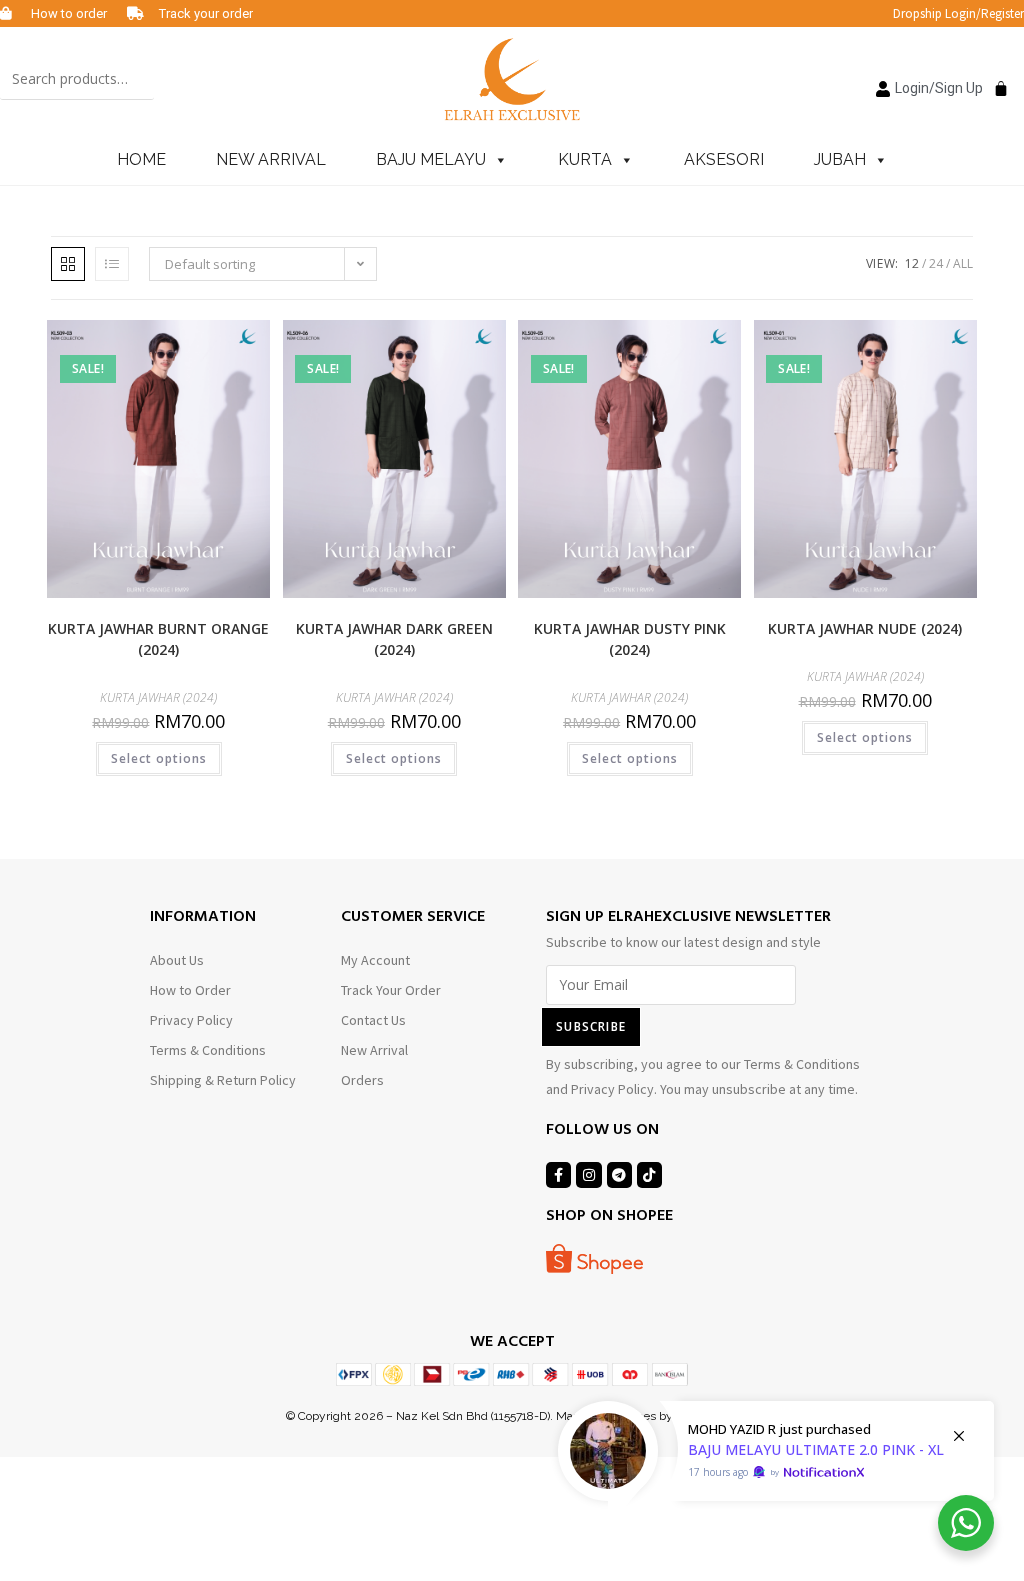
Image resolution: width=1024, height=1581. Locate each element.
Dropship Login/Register (958, 13)
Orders (362, 1080)
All (963, 263)
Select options (159, 758)
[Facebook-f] (558, 1174)
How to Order (190, 990)
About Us (177, 960)
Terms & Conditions (208, 1050)
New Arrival (374, 1050)
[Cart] (996, 77)
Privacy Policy (191, 1020)
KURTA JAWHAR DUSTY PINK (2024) (630, 639)
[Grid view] (68, 264)
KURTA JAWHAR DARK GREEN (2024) (394, 639)
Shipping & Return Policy (223, 1080)
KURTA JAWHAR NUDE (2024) (865, 628)
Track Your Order (391, 990)
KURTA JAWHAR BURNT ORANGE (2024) (158, 639)
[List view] (112, 264)
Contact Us (373, 1020)
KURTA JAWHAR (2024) (158, 697)
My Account (375, 960)
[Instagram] (588, 1174)
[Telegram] (619, 1174)
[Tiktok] (649, 1174)
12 (912, 263)
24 (936, 263)
